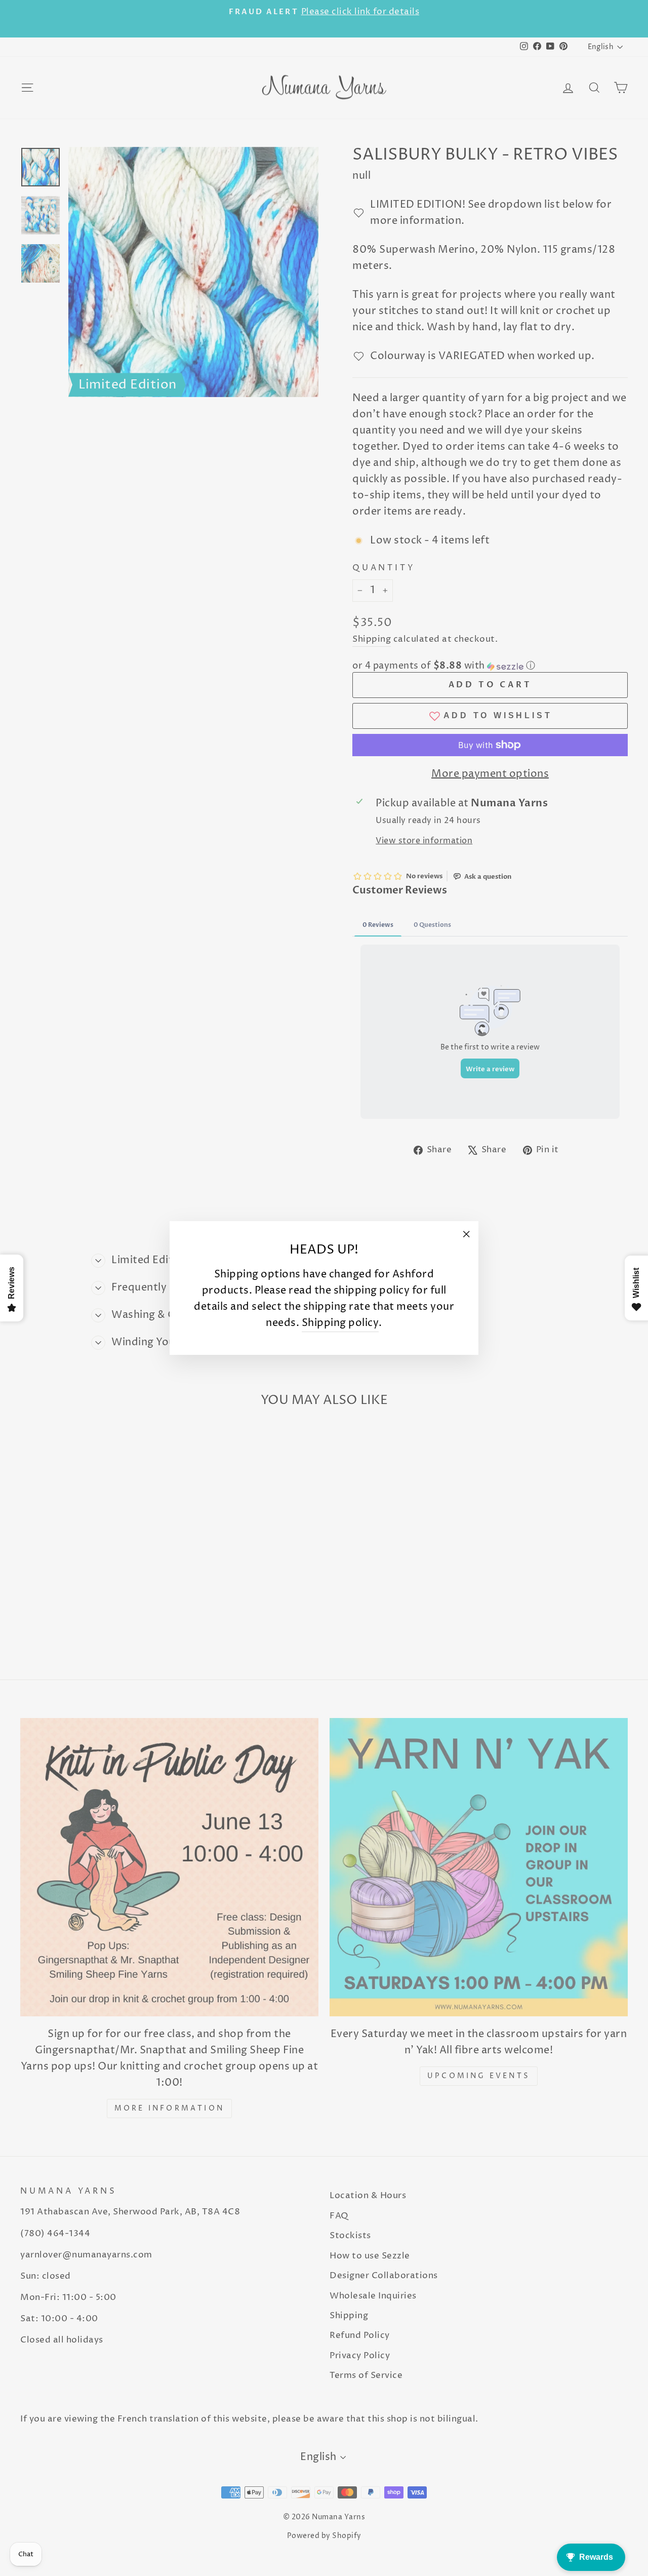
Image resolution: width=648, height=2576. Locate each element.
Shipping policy (340, 1323)
